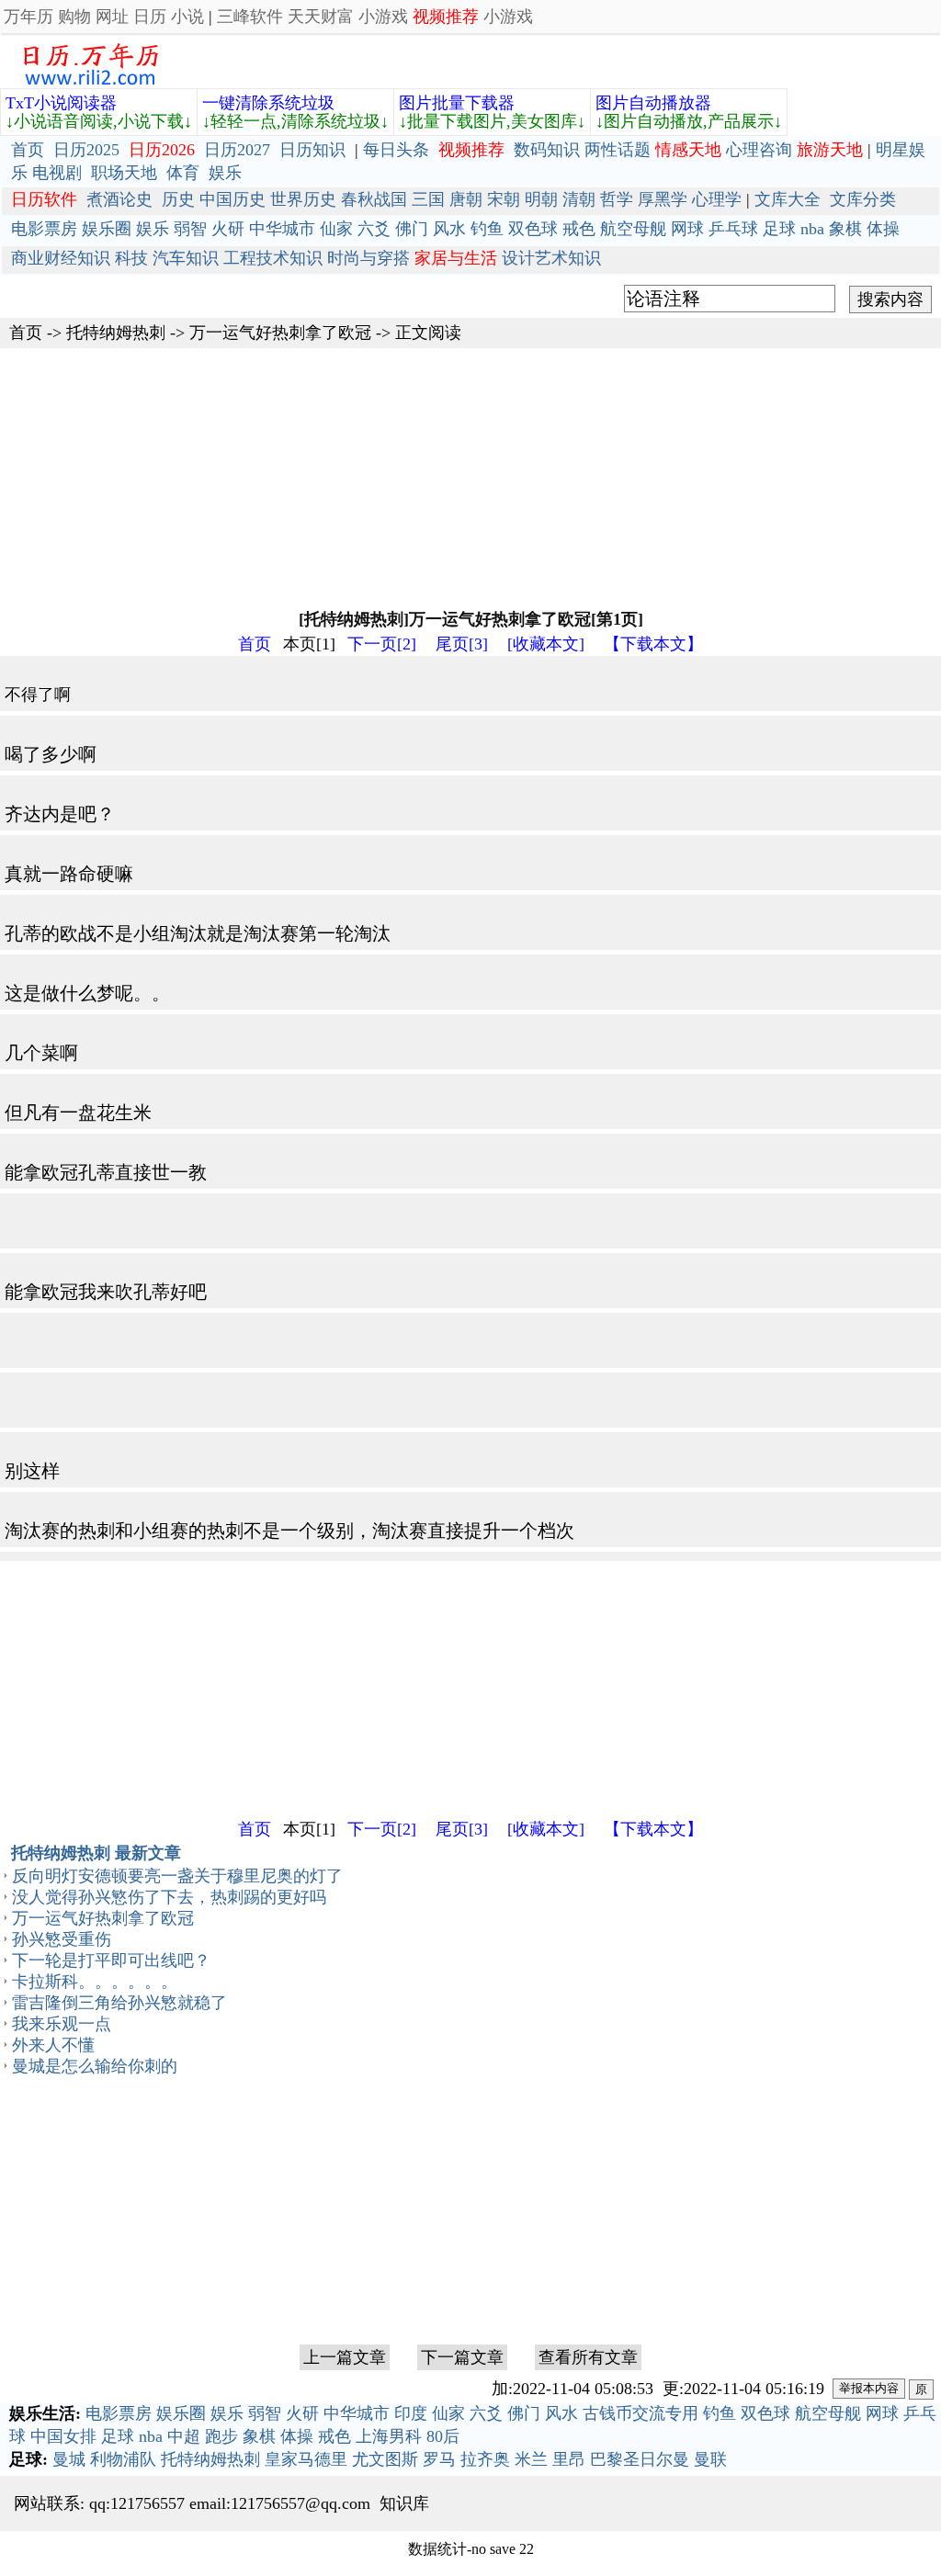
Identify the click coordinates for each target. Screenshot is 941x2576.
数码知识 (547, 150)
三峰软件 (250, 17)
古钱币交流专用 (641, 2413)
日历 (150, 17)
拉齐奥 (485, 2459)
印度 (411, 2413)
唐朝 (466, 199)
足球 (779, 229)
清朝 (579, 199)
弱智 (190, 229)
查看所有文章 (588, 2357)
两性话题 (618, 150)
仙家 (336, 229)
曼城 (69, 2459)
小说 (187, 17)
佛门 (412, 229)
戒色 (579, 229)
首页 (28, 150)
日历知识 (312, 150)
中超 (184, 2436)
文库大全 (788, 199)
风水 (449, 229)
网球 (687, 229)
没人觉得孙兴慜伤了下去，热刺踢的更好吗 (169, 1897)
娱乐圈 (107, 229)
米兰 (531, 2459)
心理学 (717, 199)
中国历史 (232, 199)
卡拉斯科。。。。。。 (95, 1982)
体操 (883, 229)
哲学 (617, 199)
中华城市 (282, 229)
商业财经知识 (61, 258)
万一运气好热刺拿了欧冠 (280, 333)
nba (812, 229)
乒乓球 (733, 229)
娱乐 (225, 173)
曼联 (710, 2459)
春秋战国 (374, 199)
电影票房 (44, 229)
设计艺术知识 (551, 258)
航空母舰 (633, 229)
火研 (228, 229)
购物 (74, 17)
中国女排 (63, 2436)
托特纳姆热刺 (116, 333)
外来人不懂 (53, 2045)
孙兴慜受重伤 (62, 1939)
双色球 (533, 229)
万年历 (28, 17)
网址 (112, 17)
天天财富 (321, 17)
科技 (131, 258)
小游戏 (383, 17)
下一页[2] (382, 644)
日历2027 (237, 150)
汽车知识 (186, 258)
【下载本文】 (653, 644)
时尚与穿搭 (368, 258)
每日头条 (396, 150)
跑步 (221, 2436)
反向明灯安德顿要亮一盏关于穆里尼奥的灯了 (177, 1876)
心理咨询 (759, 150)
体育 (183, 173)
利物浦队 (123, 2459)
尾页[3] (462, 644)
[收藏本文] (546, 644)
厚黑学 (663, 199)
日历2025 (86, 150)
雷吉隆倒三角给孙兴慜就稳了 (119, 2003)
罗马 (439, 2459)
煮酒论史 (119, 199)
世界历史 (303, 199)
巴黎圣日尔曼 (640, 2459)
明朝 (541, 199)
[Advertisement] (470, 477)
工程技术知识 (273, 258)
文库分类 (863, 199)
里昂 (569, 2459)
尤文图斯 (385, 2459)
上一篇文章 (345, 2357)
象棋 (845, 229)
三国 (428, 199)
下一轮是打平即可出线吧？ (111, 1960)
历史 (178, 199)
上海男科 (389, 2436)
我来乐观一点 (62, 2024)
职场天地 (124, 173)
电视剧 (57, 173)
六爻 (374, 229)
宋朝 (504, 199)
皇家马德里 (306, 2459)
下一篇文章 (462, 2357)
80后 (443, 2436)
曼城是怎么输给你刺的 (95, 2066)
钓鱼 (487, 229)
